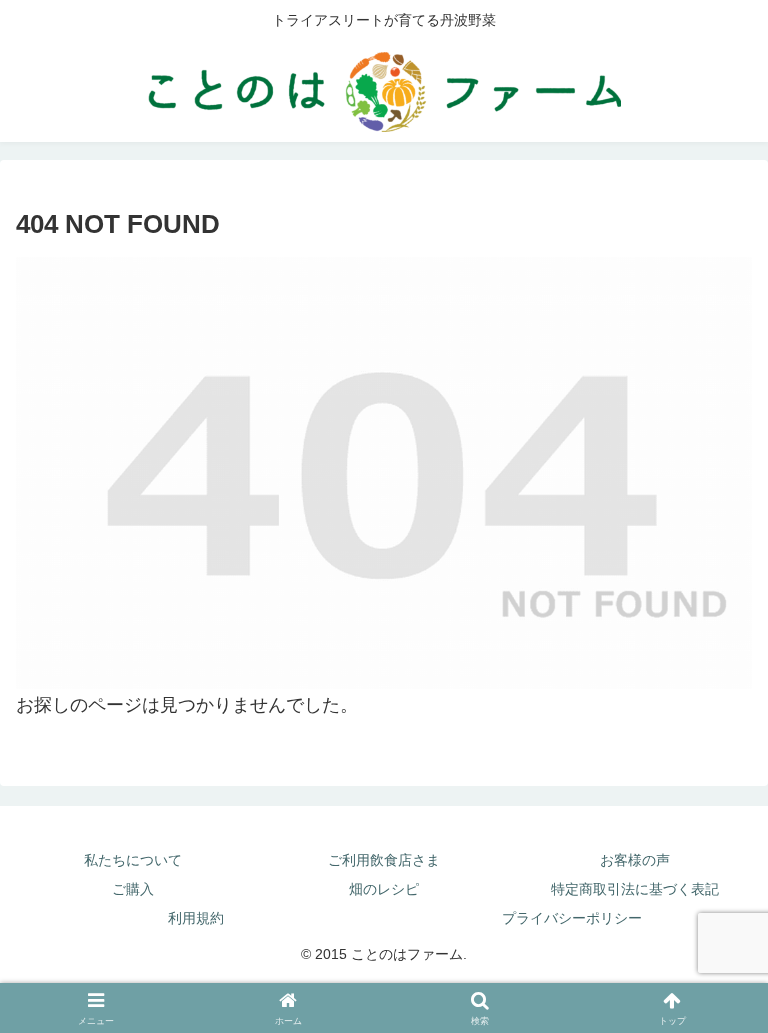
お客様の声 (635, 860)
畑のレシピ (384, 889)
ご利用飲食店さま (384, 860)
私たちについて (133, 860)
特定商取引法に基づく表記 (635, 889)
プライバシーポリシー (572, 918)
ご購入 (133, 889)
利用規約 (196, 918)
